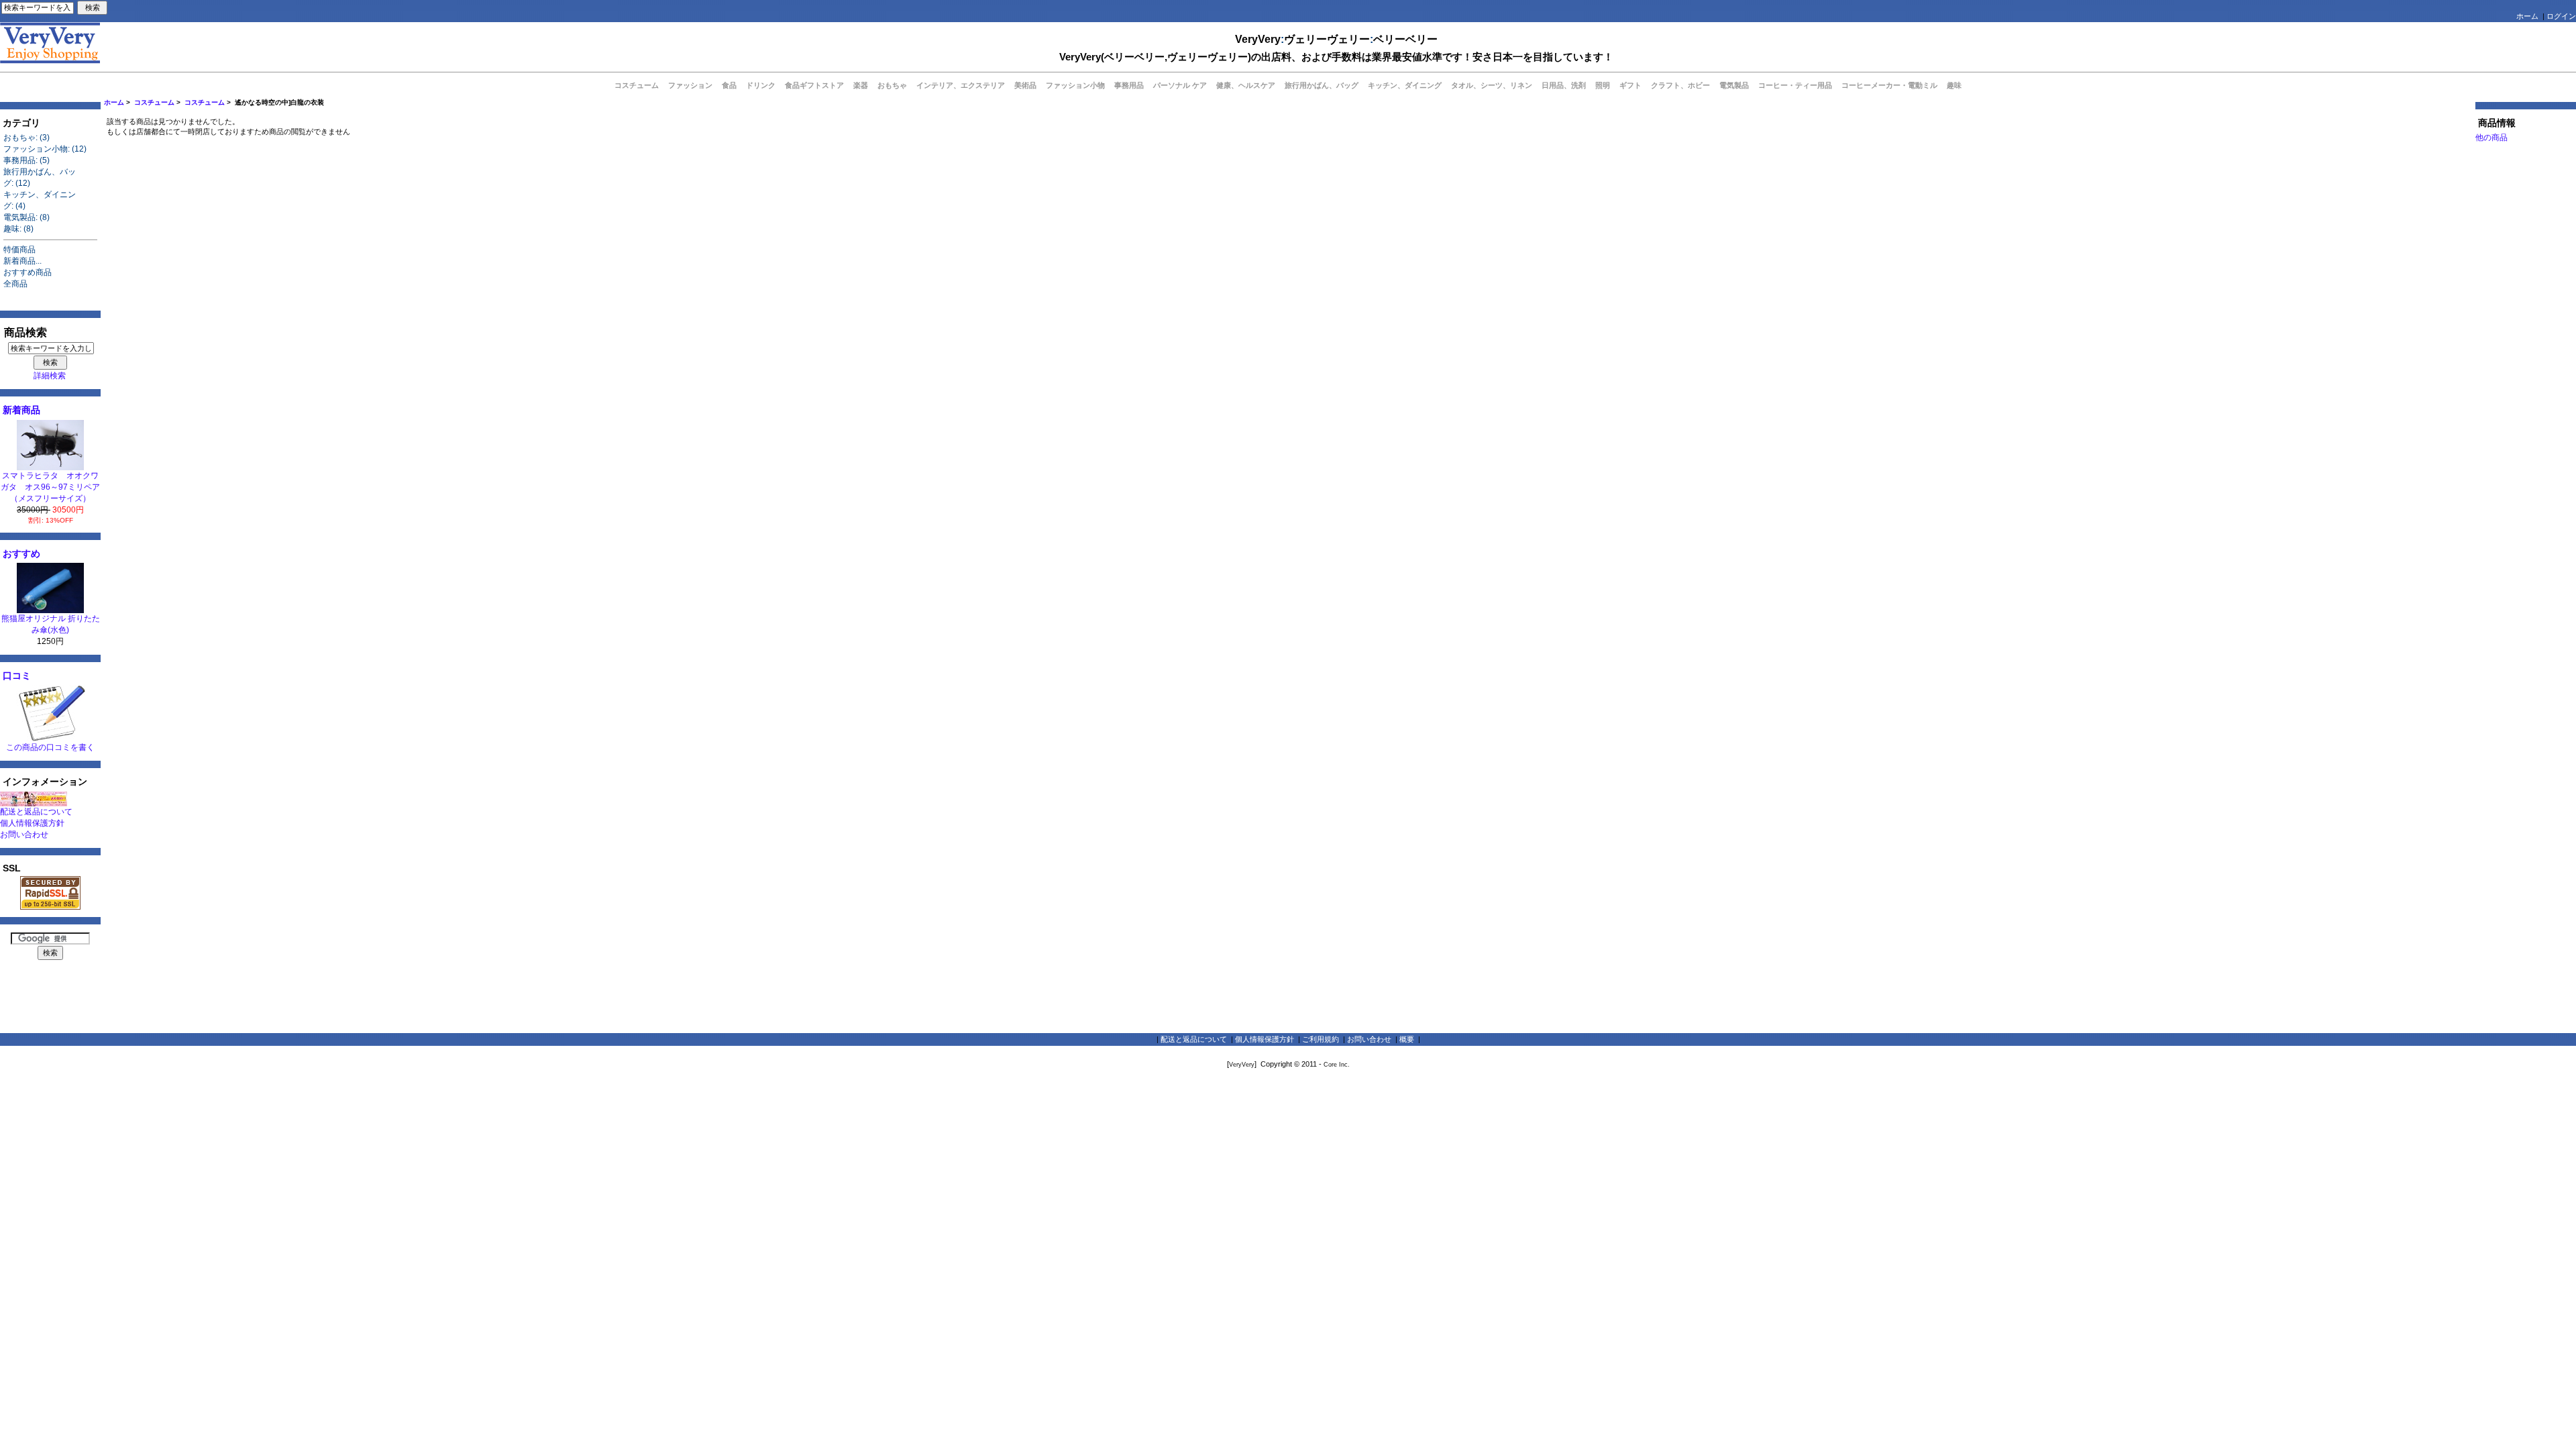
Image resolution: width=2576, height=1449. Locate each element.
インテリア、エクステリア (961, 85)
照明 (1603, 85)
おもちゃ (892, 85)
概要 (1407, 1039)
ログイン (2561, 16)
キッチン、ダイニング (1405, 85)
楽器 (861, 85)
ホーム (2527, 16)
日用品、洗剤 (1564, 85)
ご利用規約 (1321, 1039)
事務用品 (1129, 85)
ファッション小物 (1075, 85)
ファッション (690, 85)
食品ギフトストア (814, 85)
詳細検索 (50, 376)
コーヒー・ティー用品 (1795, 85)
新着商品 (21, 410)
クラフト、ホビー (1680, 85)
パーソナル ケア (1180, 85)
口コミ (17, 676)
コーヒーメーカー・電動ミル (1889, 85)
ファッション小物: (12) (45, 149)
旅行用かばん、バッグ (1322, 85)
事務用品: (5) (26, 160)
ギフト (1630, 85)
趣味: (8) (18, 229)
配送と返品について (36, 812)
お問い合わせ (24, 835)
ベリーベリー (1405, 39)
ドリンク (761, 85)
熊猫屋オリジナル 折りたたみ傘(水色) (51, 624)
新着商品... (22, 261)
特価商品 (19, 250)
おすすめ (21, 553)
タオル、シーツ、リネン (1492, 85)
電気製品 (1734, 85)
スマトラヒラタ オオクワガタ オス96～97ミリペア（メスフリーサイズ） (50, 487)
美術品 (1025, 85)
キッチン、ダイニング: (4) (40, 200)
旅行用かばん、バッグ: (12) (40, 177)
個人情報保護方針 (32, 823)
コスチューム (154, 102)
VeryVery (1258, 39)
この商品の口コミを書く (50, 747)
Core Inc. (1337, 1065)
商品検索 (25, 332)
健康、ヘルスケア (1246, 85)
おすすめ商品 (28, 272)
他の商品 (2491, 138)
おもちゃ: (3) (26, 138)
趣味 (1954, 85)
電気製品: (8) (26, 217)
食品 (729, 85)
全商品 (15, 284)
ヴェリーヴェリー (1327, 39)
